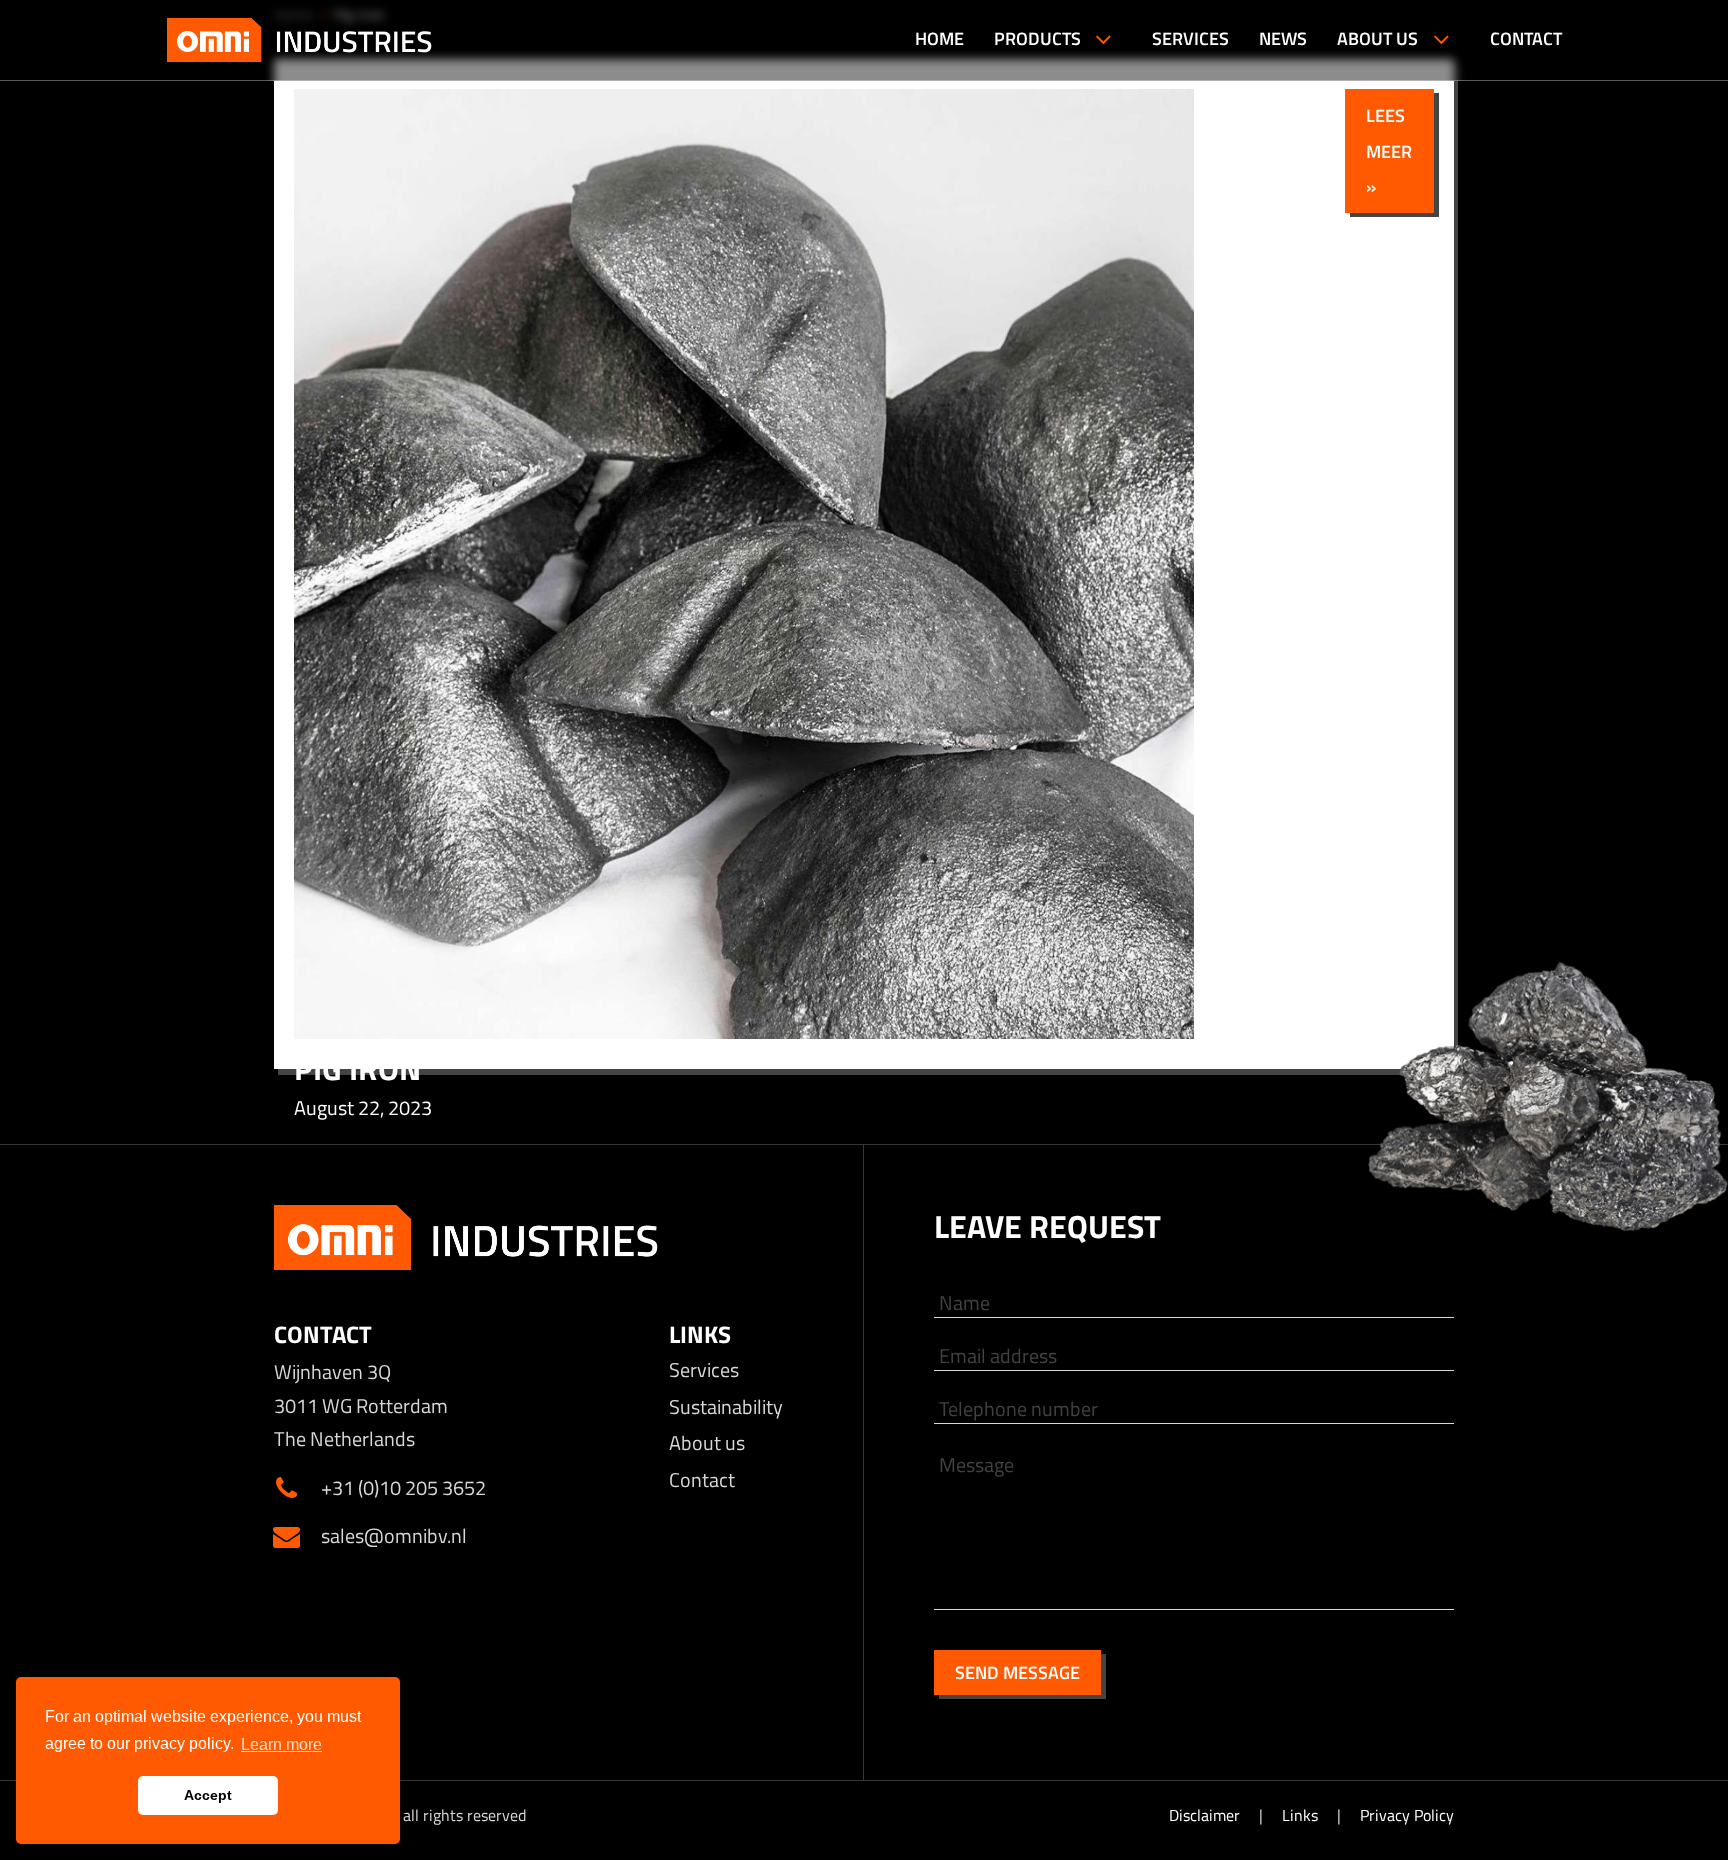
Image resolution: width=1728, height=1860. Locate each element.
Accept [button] (208, 1795)
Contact (702, 1479)
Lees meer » (1389, 150)
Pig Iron (357, 1068)
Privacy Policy (1407, 1815)
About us (707, 1442)
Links (1302, 1815)
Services (704, 1369)
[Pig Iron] (744, 1033)
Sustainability (726, 1406)
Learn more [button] (281, 1744)
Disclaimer (1206, 1815)
